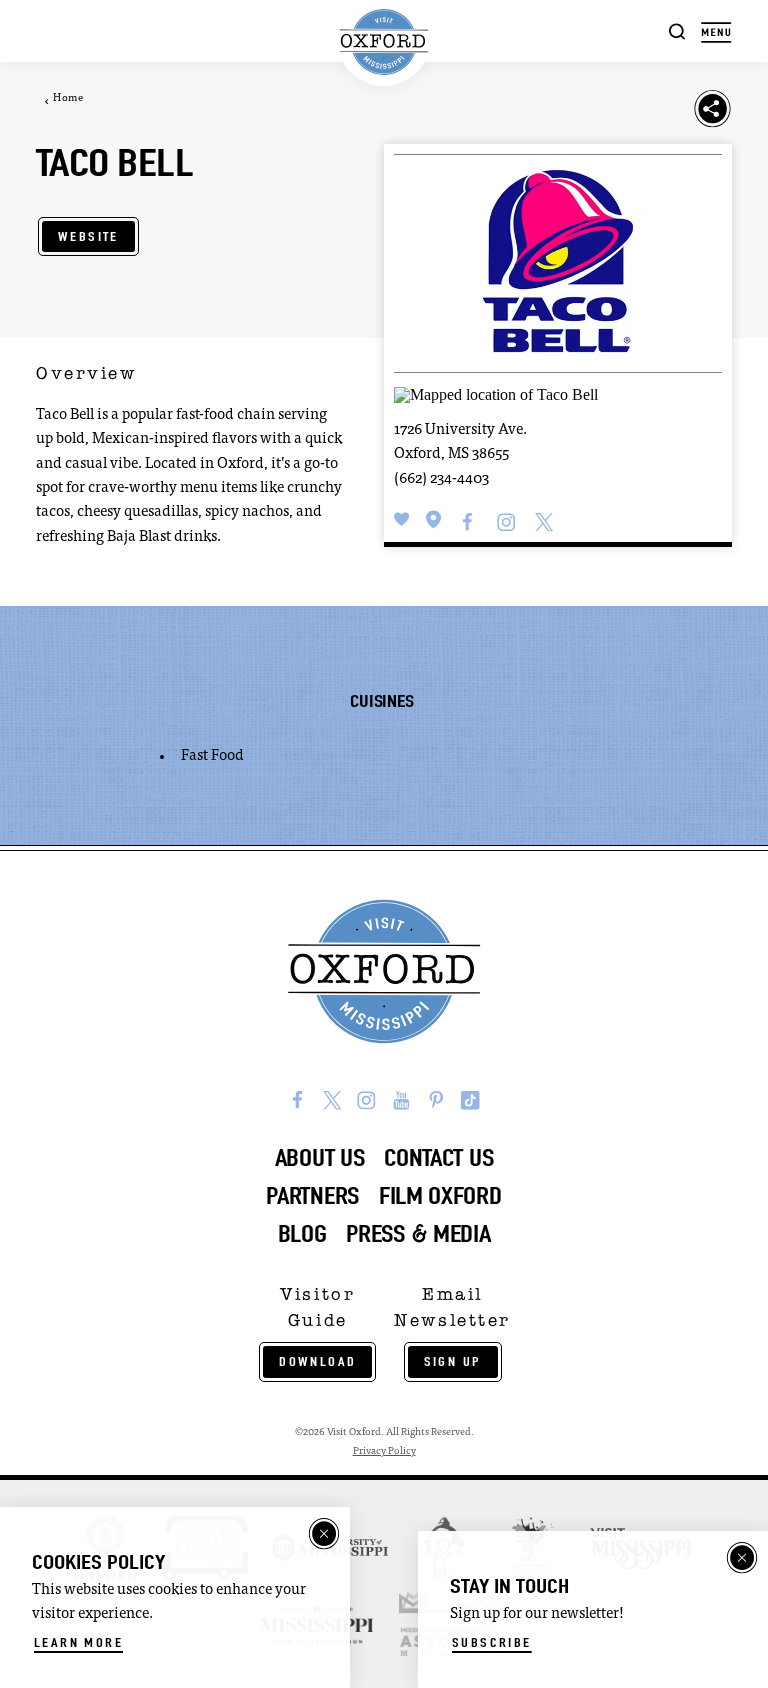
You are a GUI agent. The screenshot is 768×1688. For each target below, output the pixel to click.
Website (88, 236)
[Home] (384, 42)
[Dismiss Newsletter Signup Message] (742, 1558)
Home (68, 99)
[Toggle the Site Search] (677, 30)
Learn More (78, 1642)
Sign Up (453, 1361)
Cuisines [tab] (381, 701)
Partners (312, 1196)
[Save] (402, 520)
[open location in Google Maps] (496, 392)
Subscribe (492, 1642)
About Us (320, 1158)
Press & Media (418, 1234)
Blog (302, 1234)
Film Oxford (440, 1196)
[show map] (434, 520)
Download (317, 1361)
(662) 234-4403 (441, 479)
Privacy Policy (384, 1451)
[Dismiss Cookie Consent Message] (324, 1534)
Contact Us (438, 1158)
